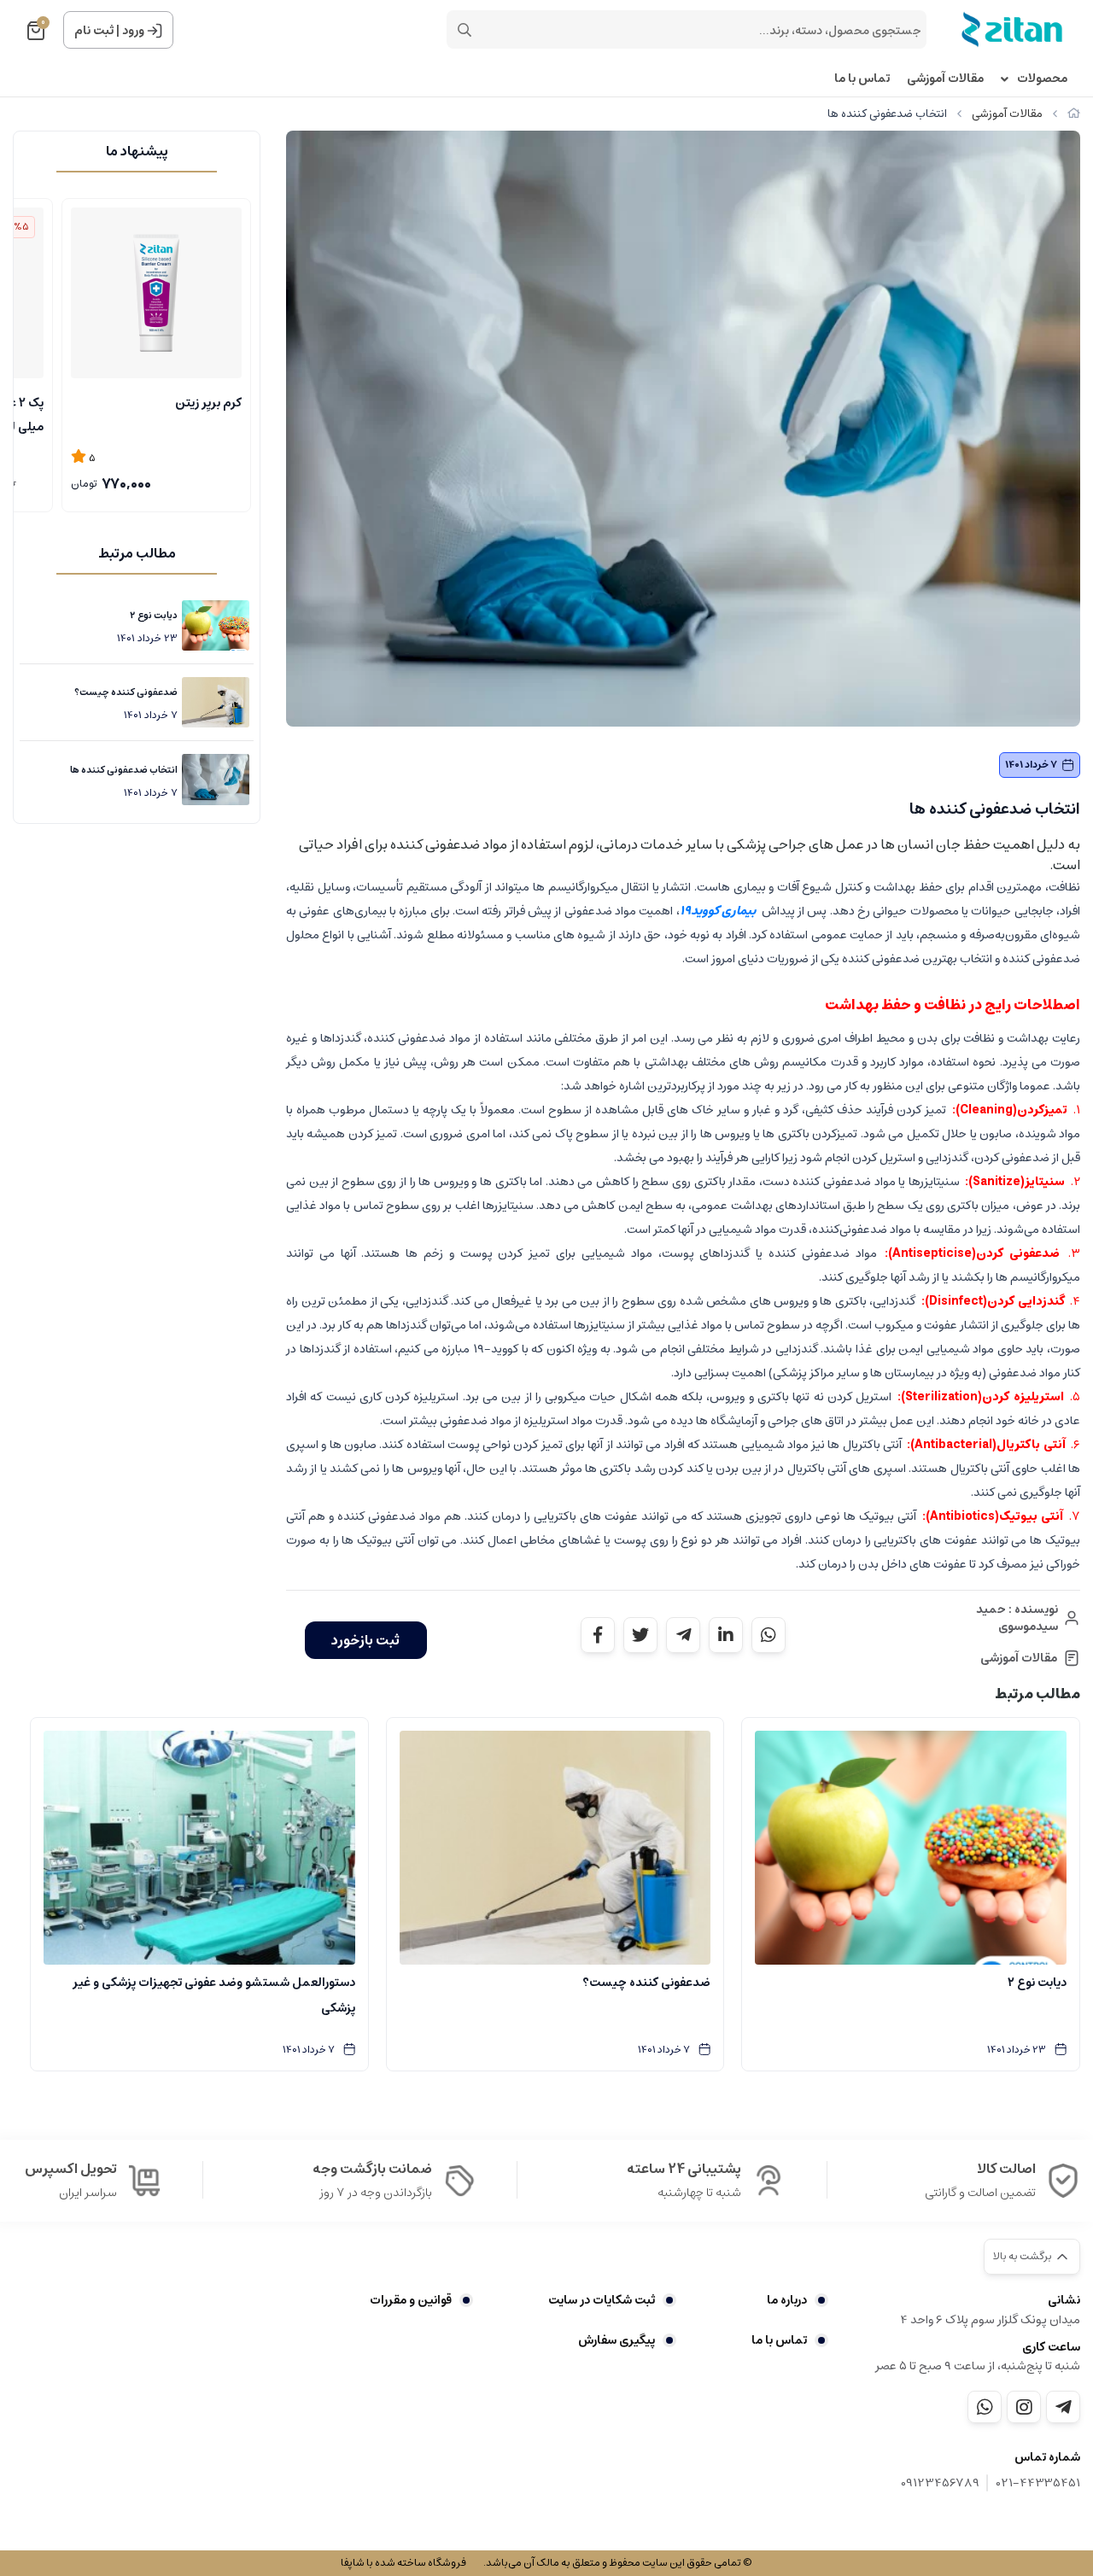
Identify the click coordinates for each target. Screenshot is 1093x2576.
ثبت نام (94, 31)
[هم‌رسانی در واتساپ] (769, 1635)
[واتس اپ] (985, 2407)
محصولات (1042, 79)
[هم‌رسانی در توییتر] (640, 1635)
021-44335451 (1038, 2483)
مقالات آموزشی (945, 79)
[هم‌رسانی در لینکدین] (726, 1635)
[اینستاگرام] (1024, 2407)
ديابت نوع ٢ (154, 615)
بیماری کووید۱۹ (718, 911)
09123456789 (940, 2483)
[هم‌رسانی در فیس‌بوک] (598, 1635)
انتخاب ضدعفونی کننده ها (124, 770)
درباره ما (787, 2300)
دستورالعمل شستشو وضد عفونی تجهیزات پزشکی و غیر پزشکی (214, 1995)
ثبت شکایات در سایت (602, 2300)
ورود (133, 31)
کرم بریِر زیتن (208, 403)
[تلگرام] (1063, 2407)
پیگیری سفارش (617, 2340)
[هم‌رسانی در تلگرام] (683, 1635)
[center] (465, 30)
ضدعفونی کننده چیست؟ (126, 692)
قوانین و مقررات (411, 2300)
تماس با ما (862, 79)
